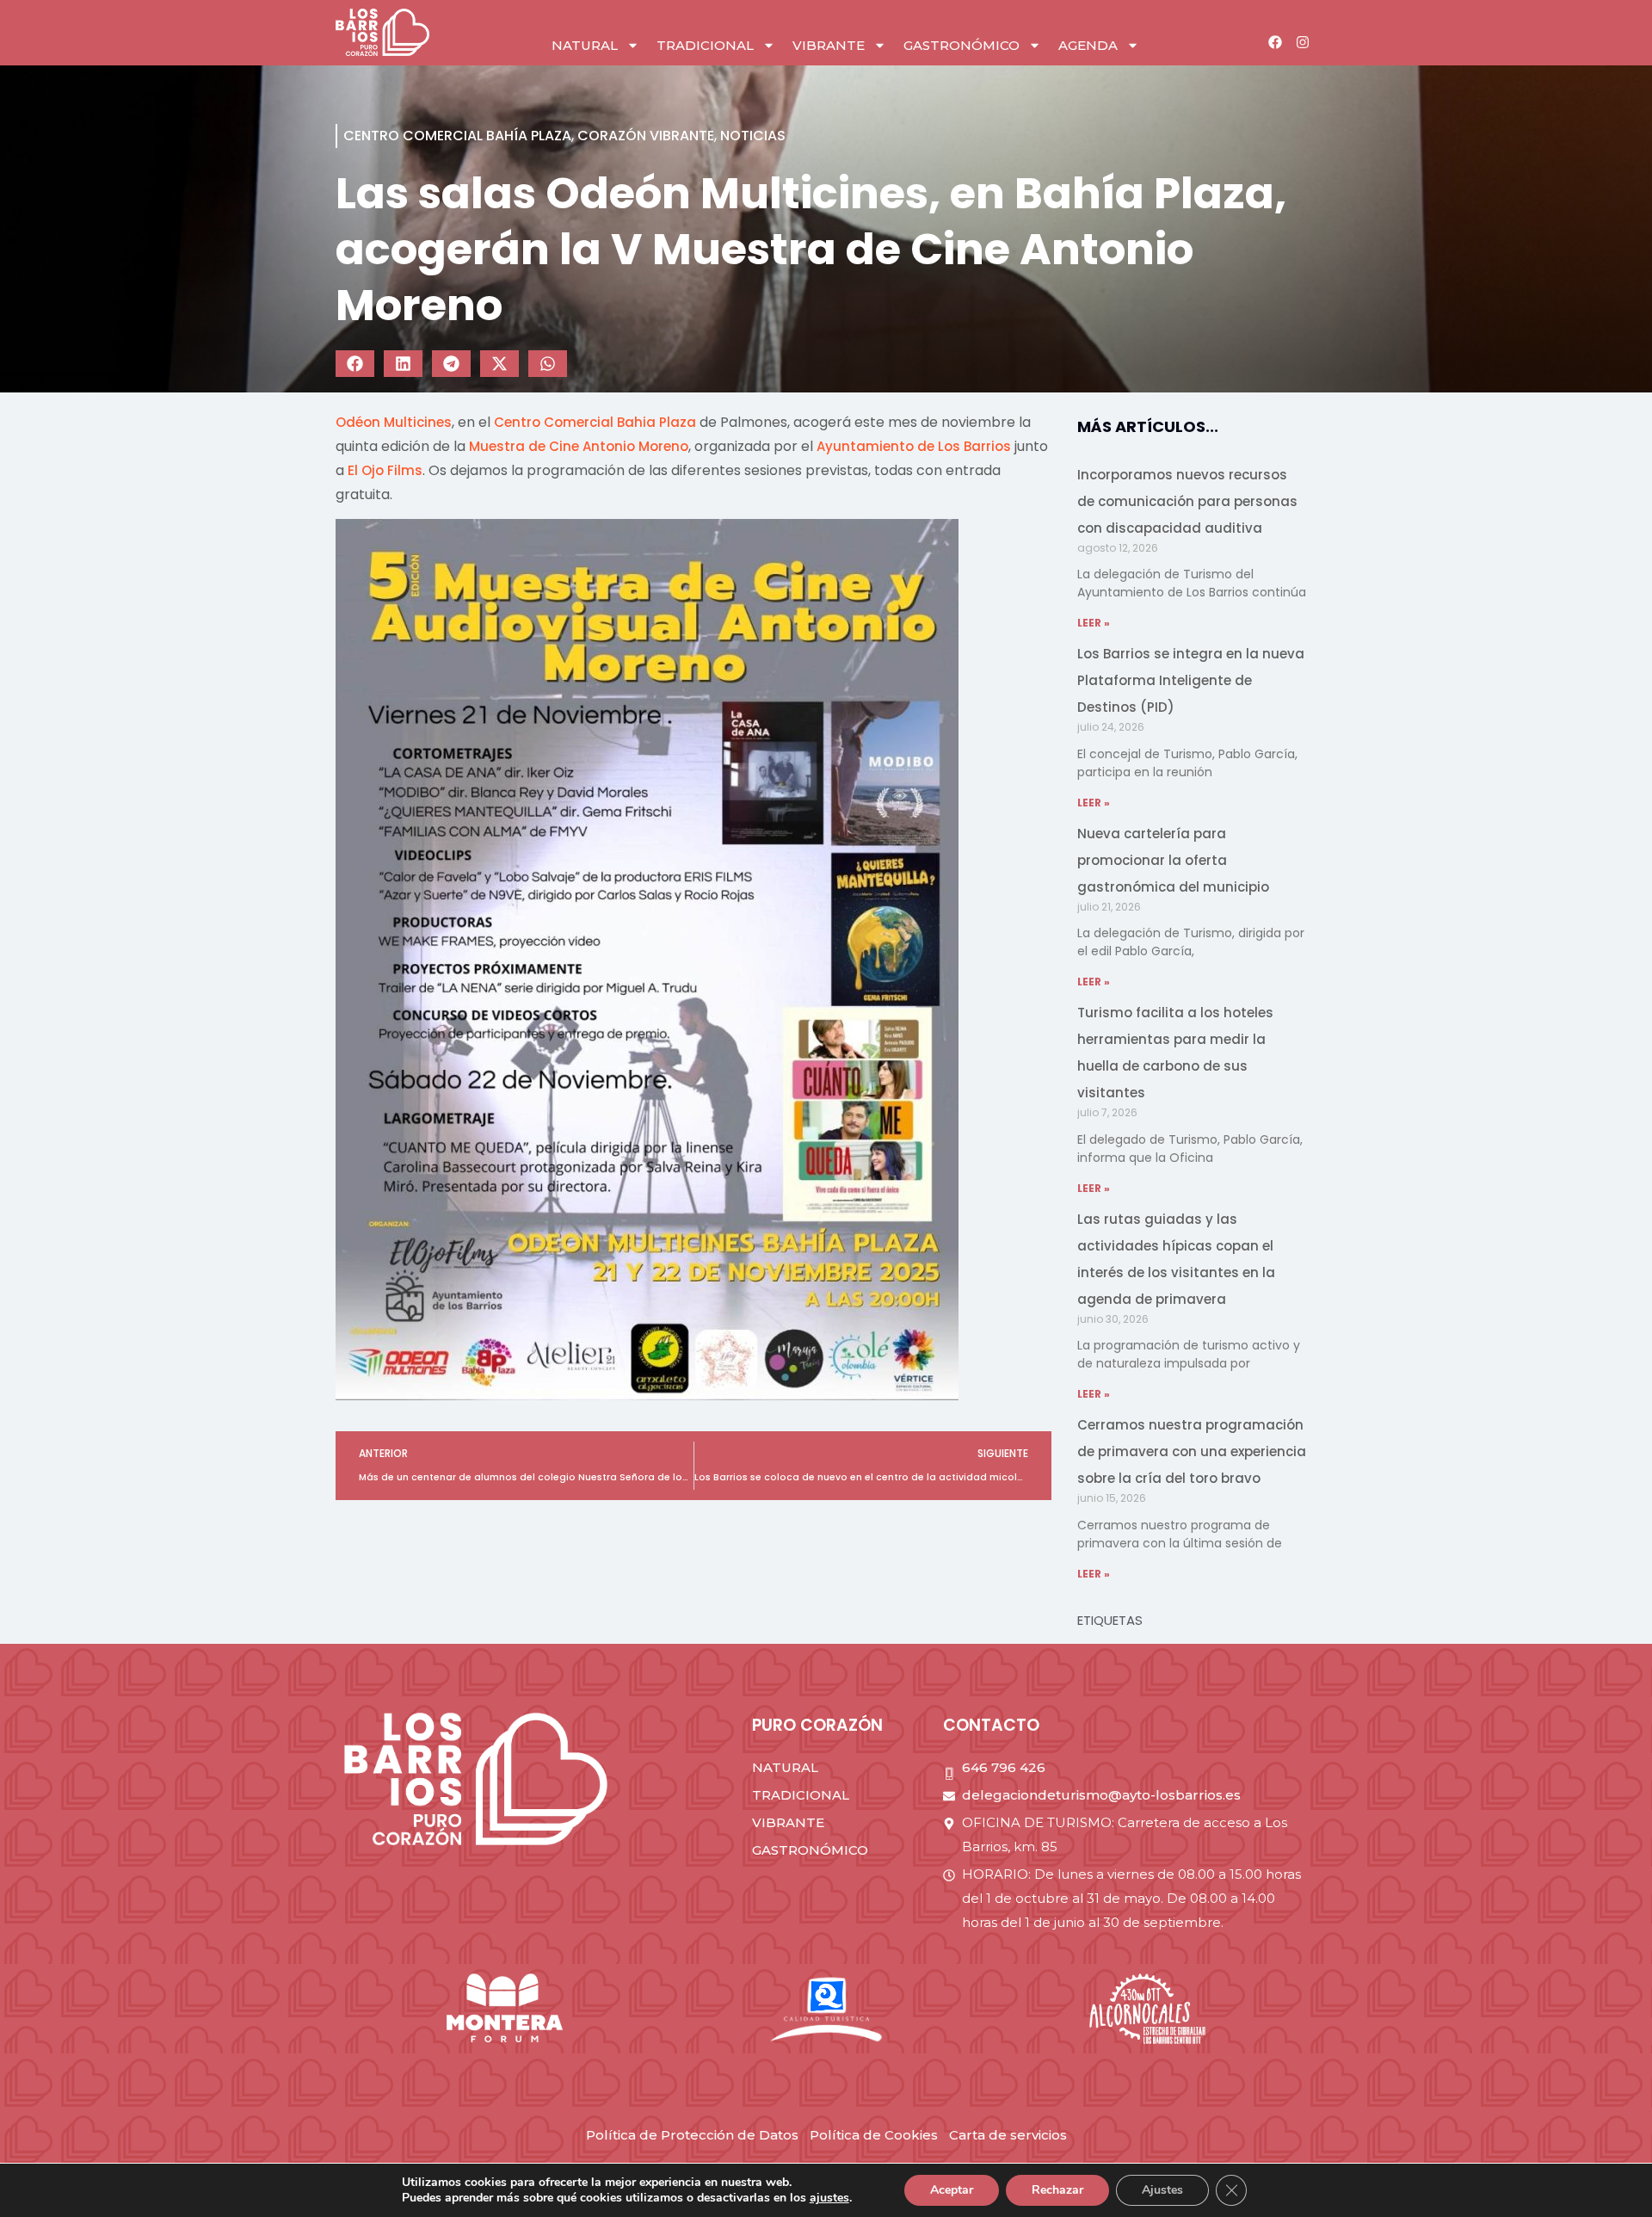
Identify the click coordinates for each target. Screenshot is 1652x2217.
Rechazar (1057, 2190)
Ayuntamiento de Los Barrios (914, 446)
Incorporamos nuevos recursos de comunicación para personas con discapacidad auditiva (1187, 501)
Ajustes (1162, 2190)
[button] (355, 364)
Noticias (753, 136)
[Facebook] (1275, 42)
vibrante (829, 45)
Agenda (1088, 45)
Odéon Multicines (394, 422)
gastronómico (962, 45)
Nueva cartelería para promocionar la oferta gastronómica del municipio (1173, 860)
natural (585, 45)
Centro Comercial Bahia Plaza (595, 422)
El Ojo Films (385, 470)
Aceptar (952, 2190)
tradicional (705, 45)
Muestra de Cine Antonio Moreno (579, 446)
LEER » (1094, 623)
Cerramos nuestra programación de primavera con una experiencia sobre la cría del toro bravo (1192, 1451)
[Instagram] (1303, 42)
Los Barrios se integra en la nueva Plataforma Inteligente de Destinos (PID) (1191, 680)
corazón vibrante (646, 136)
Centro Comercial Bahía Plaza (457, 136)
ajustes (829, 2198)
